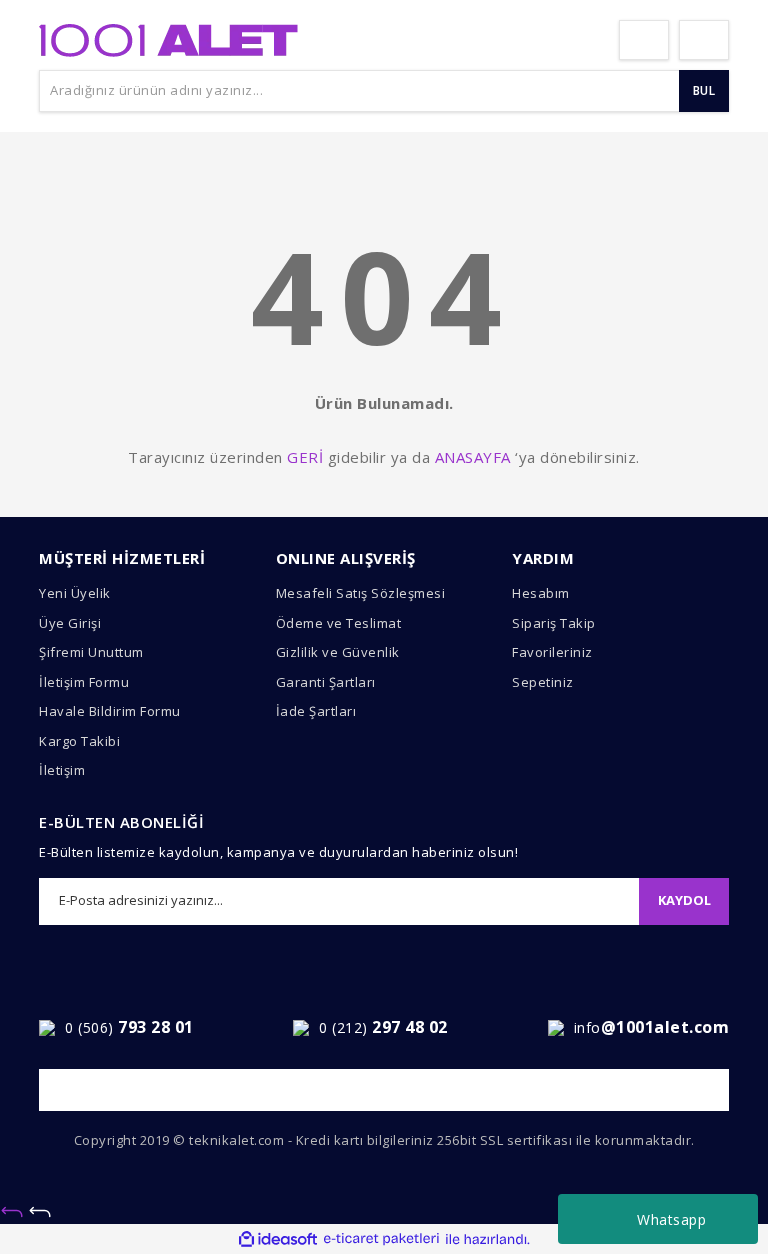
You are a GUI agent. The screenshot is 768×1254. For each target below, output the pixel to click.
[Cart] (704, 40)
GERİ (305, 457)
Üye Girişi (70, 623)
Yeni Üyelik (75, 593)
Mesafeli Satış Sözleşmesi (361, 593)
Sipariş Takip (554, 623)
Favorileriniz (552, 652)
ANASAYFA (473, 457)
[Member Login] (644, 40)
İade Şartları (316, 711)
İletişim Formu (84, 682)
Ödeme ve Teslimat (339, 623)
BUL (704, 90)
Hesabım (541, 593)
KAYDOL (684, 900)
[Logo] (168, 38)
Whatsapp (671, 1219)
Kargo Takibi (79, 741)
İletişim (62, 770)
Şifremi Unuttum (91, 652)
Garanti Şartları (326, 682)
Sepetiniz (543, 682)
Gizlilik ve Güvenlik (338, 652)
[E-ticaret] (381, 1239)
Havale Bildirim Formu (110, 711)
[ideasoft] (278, 1239)
